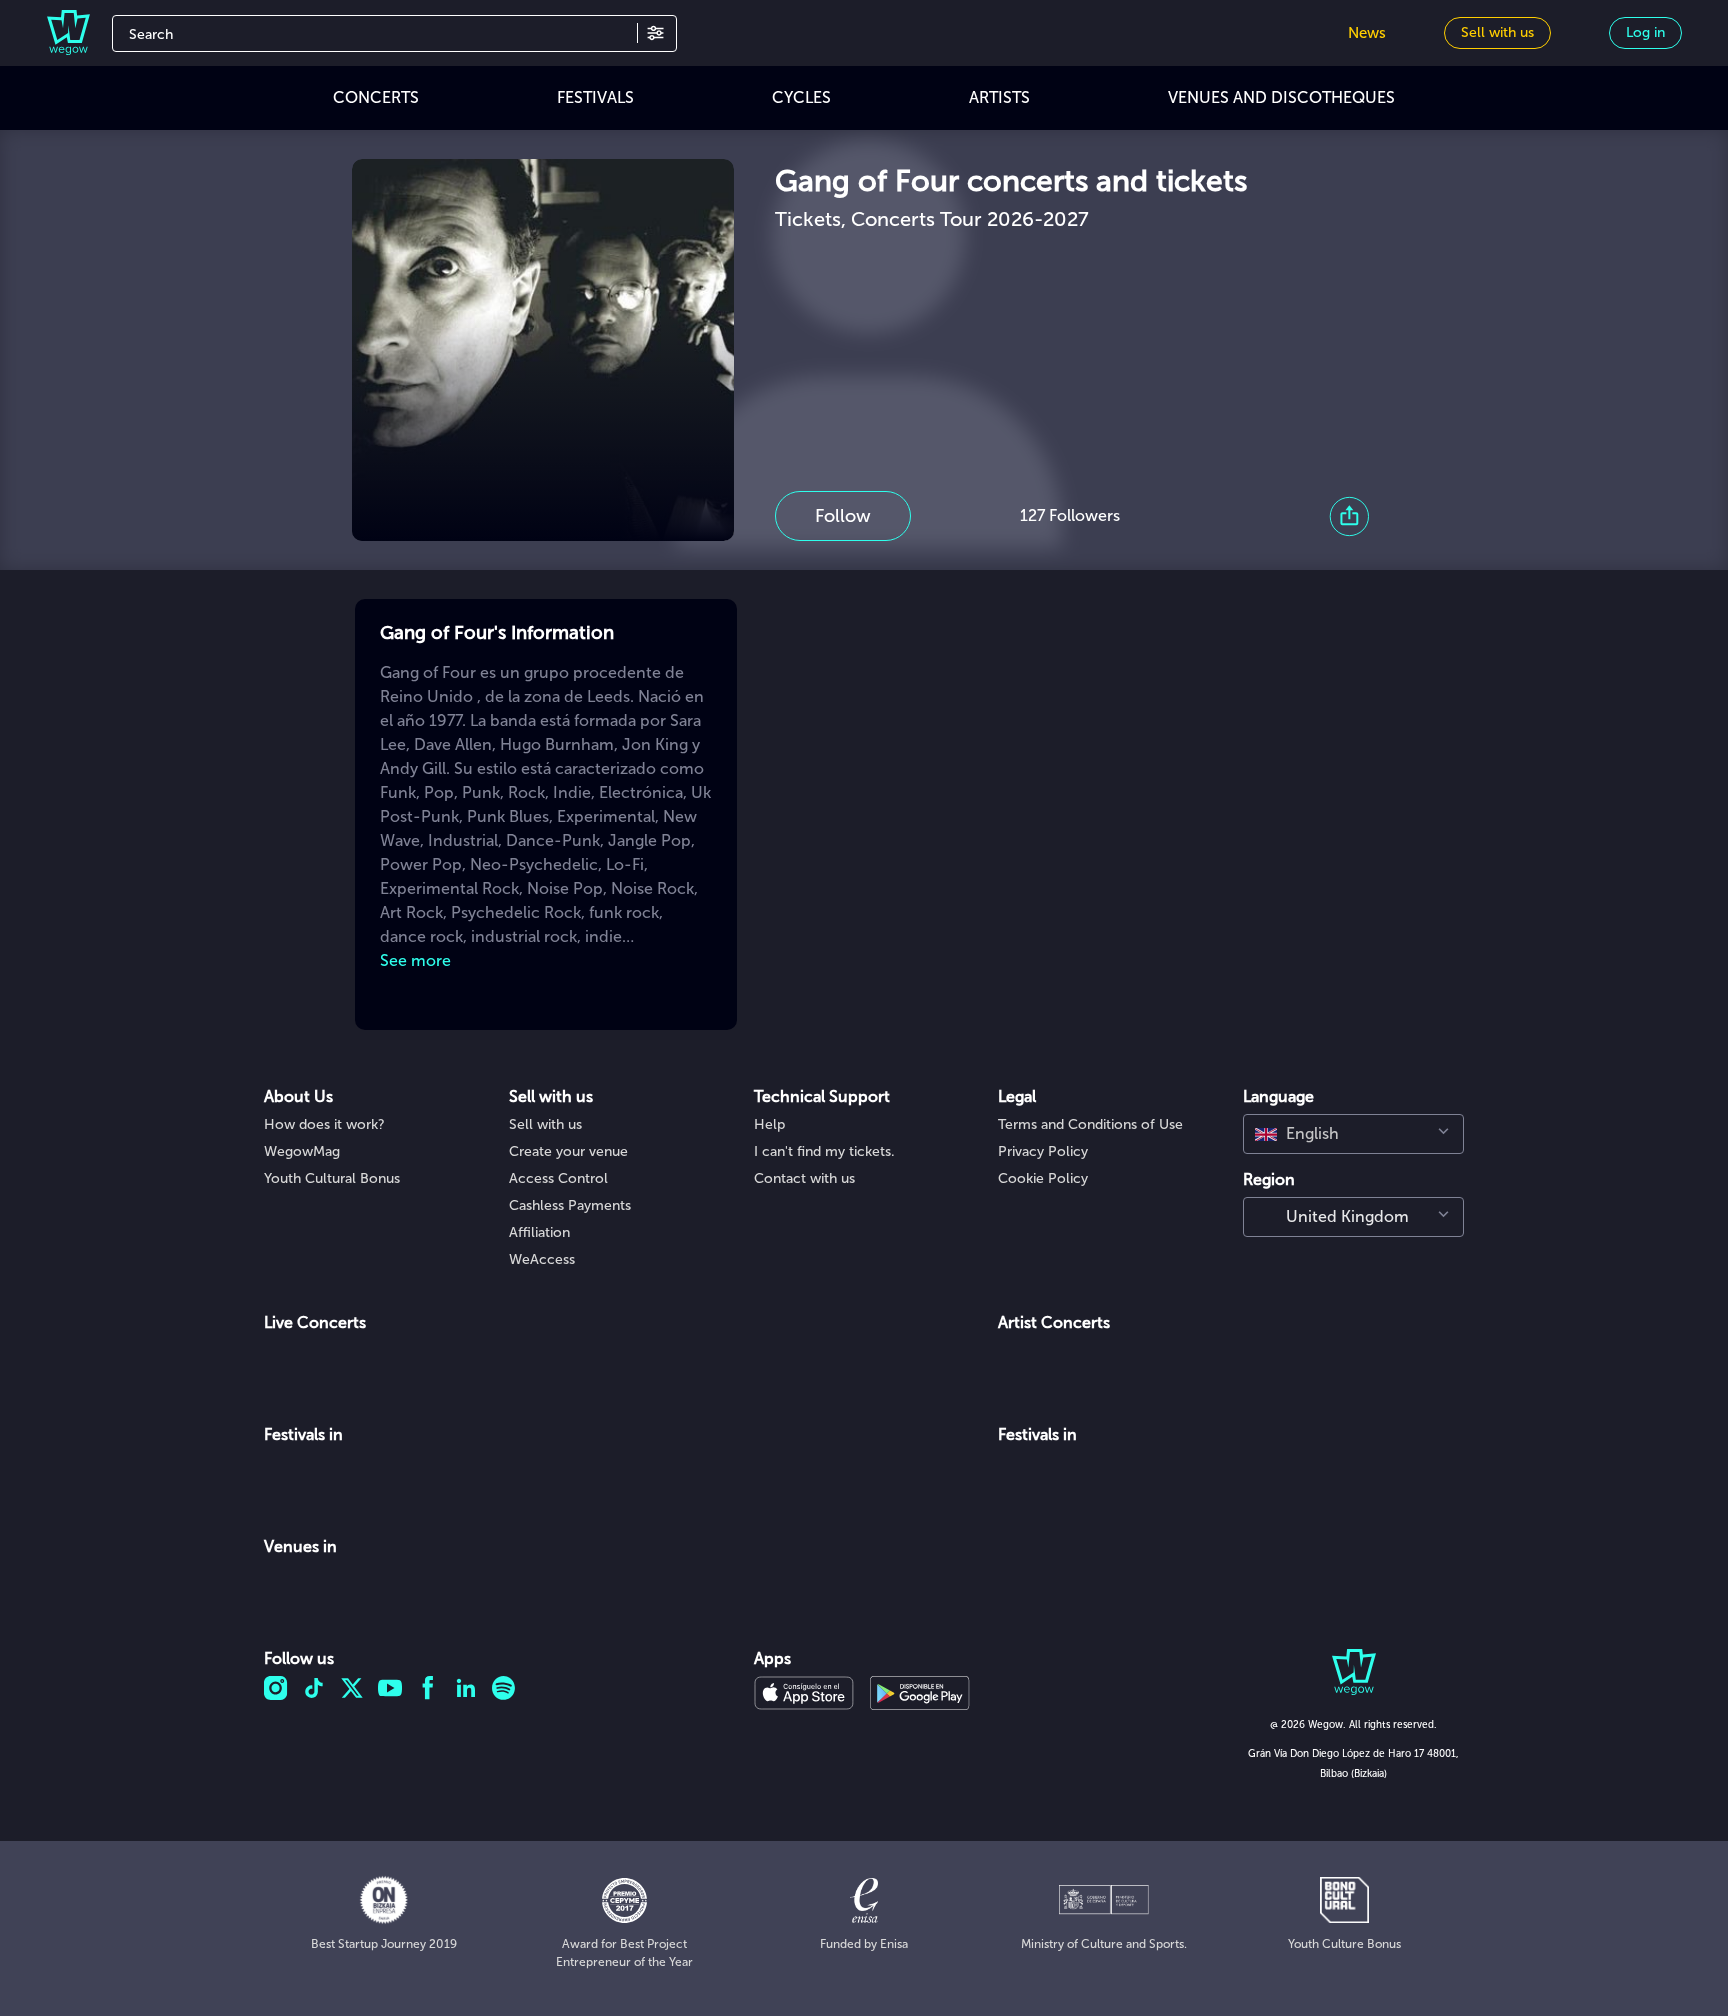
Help (769, 1124)
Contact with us (804, 1178)
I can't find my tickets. (824, 1151)
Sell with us (545, 1124)
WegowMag (302, 1151)
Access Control (558, 1178)
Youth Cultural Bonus (332, 1178)
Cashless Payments (570, 1205)
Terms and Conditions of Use (1090, 1124)
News (1367, 33)
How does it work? (324, 1124)
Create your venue (568, 1151)
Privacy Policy (1043, 1151)
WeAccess (542, 1259)
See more (415, 960)
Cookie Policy (1043, 1178)
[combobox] (1353, 1134)
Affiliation (539, 1232)
